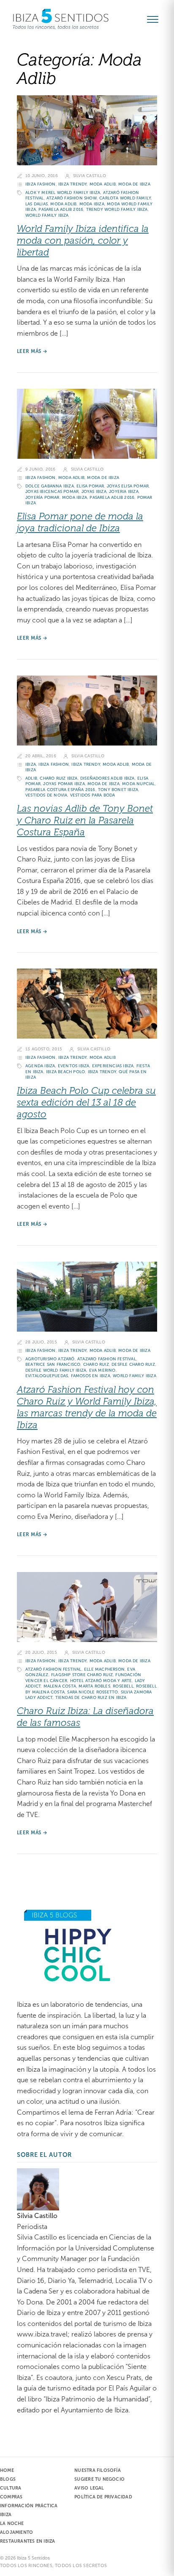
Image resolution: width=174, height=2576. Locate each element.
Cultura (11, 2488)
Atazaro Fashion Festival (107, 1359)
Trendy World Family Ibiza (117, 209)
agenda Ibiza (40, 1066)
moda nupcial (138, 784)
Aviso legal (89, 2488)
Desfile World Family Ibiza (56, 1370)
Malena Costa (60, 1686)
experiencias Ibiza (113, 1066)
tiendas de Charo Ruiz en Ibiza (91, 1697)
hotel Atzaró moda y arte (101, 1681)
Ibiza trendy (72, 184)
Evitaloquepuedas (47, 1376)
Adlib (31, 778)
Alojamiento (16, 2532)
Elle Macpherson (104, 1669)
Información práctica (29, 2506)
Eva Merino (102, 1370)
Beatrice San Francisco (53, 1364)
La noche (12, 2523)
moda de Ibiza (134, 184)
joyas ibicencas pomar (52, 491)
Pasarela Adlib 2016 (61, 209)
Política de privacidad (103, 2497)
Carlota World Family (125, 198)
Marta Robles (94, 1686)
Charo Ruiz (96, 1364)
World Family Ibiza (47, 215)
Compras (11, 2497)
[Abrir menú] (156, 19)
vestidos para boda (93, 795)
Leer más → (32, 351)
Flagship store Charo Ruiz (82, 1675)
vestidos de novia (46, 795)
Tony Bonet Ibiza (118, 790)
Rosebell (123, 1686)
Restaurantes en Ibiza (27, 2541)
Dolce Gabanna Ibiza (50, 486)
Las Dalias (37, 204)
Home (7, 2470)
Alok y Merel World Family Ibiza (63, 192)
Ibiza (31, 764)
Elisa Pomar (90, 486)
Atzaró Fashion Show (72, 198)
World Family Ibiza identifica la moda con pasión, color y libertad (83, 241)
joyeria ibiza (124, 491)
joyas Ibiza (94, 491)
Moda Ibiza (92, 204)
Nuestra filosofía (98, 2470)
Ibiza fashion (41, 184)
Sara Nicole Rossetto (92, 1692)
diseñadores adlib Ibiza (107, 778)
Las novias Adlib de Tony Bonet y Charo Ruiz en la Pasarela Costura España (85, 820)
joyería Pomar (42, 497)
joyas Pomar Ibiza (64, 784)
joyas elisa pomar (128, 486)
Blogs (8, 2479)
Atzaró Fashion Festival (53, 1669)
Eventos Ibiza (74, 1066)
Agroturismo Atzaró (50, 1359)
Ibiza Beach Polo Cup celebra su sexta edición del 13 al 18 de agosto (86, 1102)
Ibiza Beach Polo (65, 1072)
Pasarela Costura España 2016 (60, 790)
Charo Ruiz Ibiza (58, 778)
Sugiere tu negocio (99, 2479)
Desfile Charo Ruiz (133, 1364)
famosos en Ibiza (91, 1376)
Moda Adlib (103, 184)
